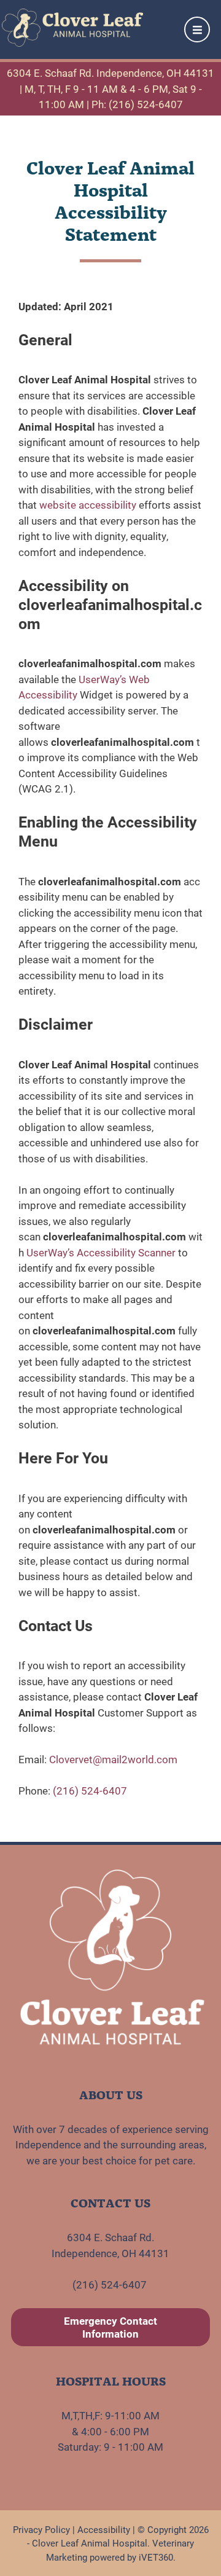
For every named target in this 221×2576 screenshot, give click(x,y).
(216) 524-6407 (90, 1791)
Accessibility (104, 2529)
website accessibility (88, 505)
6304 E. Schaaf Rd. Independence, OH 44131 (110, 73)
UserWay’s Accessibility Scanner (101, 1252)
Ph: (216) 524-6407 (137, 104)
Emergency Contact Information (110, 2327)
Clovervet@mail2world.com (113, 1759)
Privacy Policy (41, 2529)
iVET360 (156, 2557)
